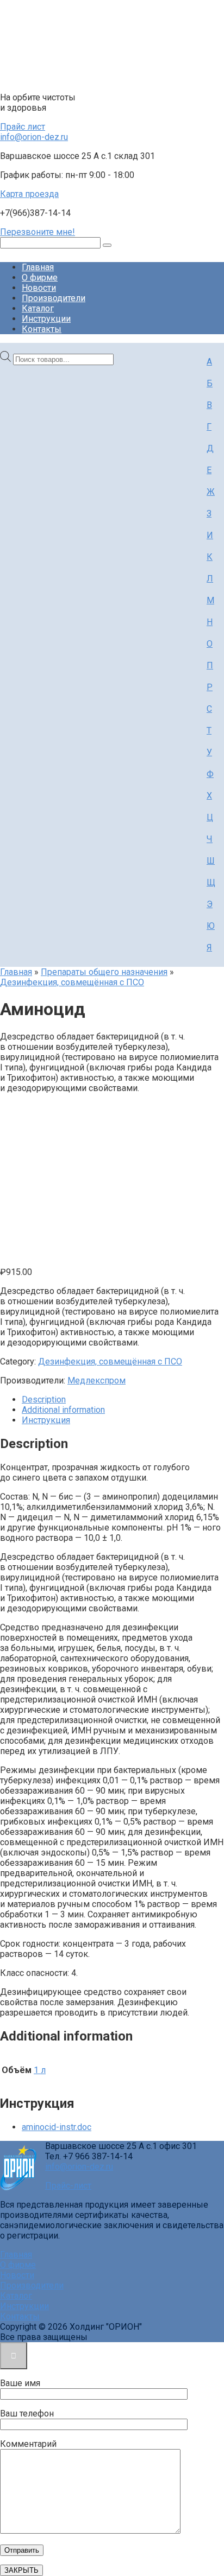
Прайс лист (23, 127)
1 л (40, 2070)
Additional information (63, 1410)
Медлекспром (97, 1381)
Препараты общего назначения (104, 972)
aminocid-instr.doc (57, 2127)
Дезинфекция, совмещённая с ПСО (72, 982)
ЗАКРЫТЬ (21, 2570)
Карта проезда (29, 194)
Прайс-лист (68, 2186)
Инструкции (46, 319)
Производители (54, 298)
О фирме (40, 278)
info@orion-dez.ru (34, 137)
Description (44, 1399)
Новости (39, 288)
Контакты (42, 329)
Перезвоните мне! (38, 232)
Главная (38, 267)
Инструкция (46, 1420)
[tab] (123, 1399)
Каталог (38, 308)
